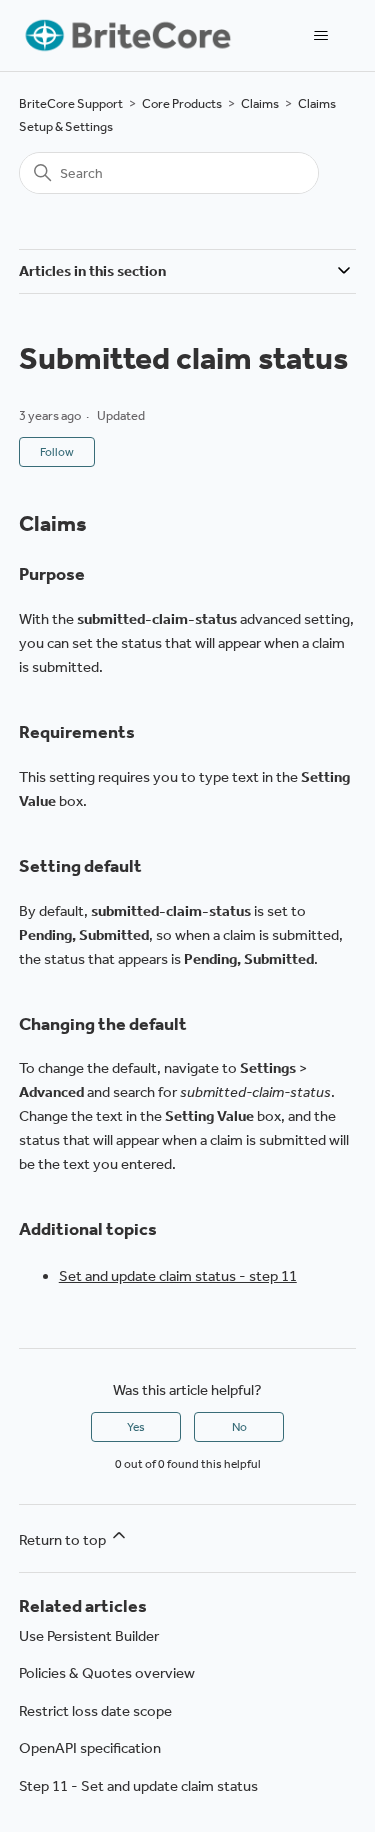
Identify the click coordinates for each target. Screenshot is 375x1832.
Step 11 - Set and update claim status (138, 1786)
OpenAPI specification (90, 1748)
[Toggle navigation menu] (320, 36)
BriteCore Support (71, 103)
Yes (136, 1427)
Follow (57, 452)
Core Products (182, 103)
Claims (260, 103)
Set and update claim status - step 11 (178, 1276)
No (239, 1427)
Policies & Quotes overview (107, 1673)
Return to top (64, 1540)
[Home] (126, 35)
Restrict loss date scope (95, 1711)
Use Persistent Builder (89, 1636)
